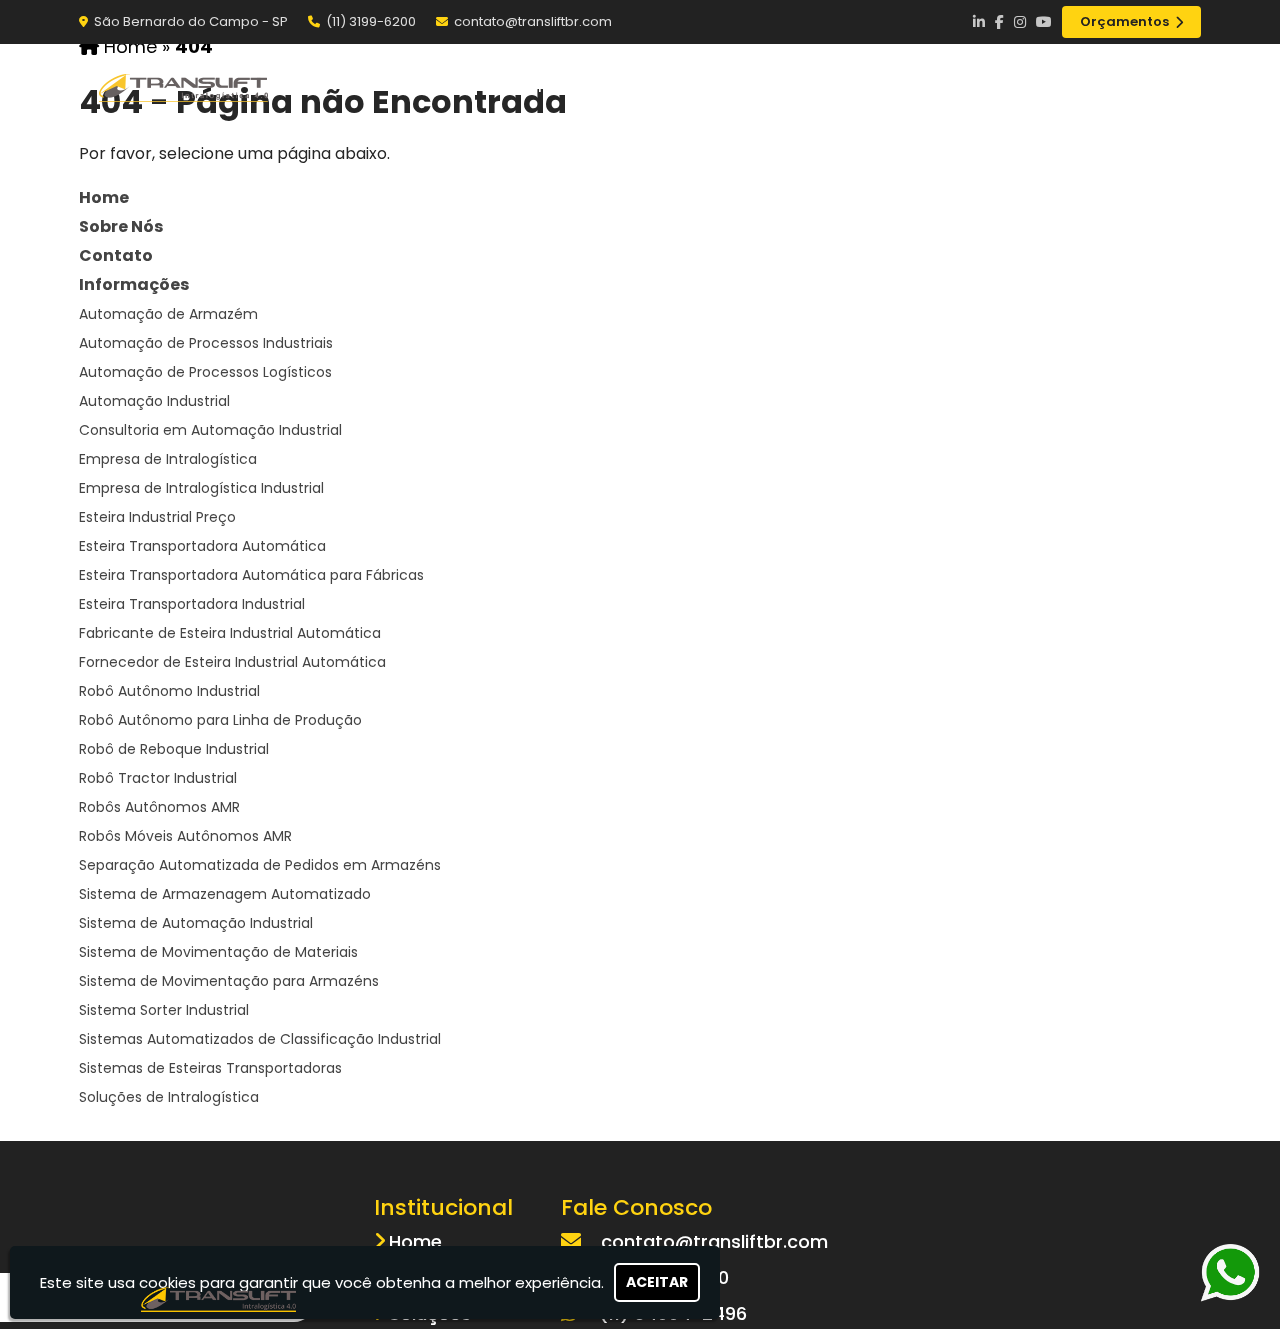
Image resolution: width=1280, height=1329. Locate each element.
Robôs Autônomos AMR (159, 807)
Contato (1061, 86)
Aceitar (657, 1282)
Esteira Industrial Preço (157, 517)
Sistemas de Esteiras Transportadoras (210, 1068)
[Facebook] (999, 22)
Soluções (803, 86)
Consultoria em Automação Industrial (210, 430)
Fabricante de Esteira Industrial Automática (230, 633)
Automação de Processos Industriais (206, 343)
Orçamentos (1124, 21)
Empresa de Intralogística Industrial (201, 488)
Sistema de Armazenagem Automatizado (225, 894)
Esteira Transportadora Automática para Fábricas (251, 575)
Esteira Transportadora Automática (202, 546)
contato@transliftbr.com (533, 21)
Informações (134, 284)
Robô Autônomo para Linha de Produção (220, 720)
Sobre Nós (121, 226)
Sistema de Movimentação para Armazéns (229, 981)
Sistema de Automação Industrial (196, 923)
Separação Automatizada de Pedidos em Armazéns (260, 865)
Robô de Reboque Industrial (174, 749)
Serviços (934, 86)
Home (541, 86)
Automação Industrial (154, 401)
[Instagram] (1020, 22)
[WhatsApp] (1225, 1272)
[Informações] (1165, 87)
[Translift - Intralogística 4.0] (219, 1297)
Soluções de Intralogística (169, 1097)
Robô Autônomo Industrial (169, 691)
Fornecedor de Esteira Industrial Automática (232, 662)
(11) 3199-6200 (371, 21)
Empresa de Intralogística (168, 459)
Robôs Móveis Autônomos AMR (185, 836)
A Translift (665, 86)
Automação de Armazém (168, 314)
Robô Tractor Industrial (158, 778)
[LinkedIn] (979, 22)
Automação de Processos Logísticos (205, 372)
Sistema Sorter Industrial (164, 1010)
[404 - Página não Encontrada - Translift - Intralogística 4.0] (184, 87)
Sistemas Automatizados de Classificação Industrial (260, 1039)
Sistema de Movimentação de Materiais (218, 952)
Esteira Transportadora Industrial (192, 604)
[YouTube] (1044, 22)
